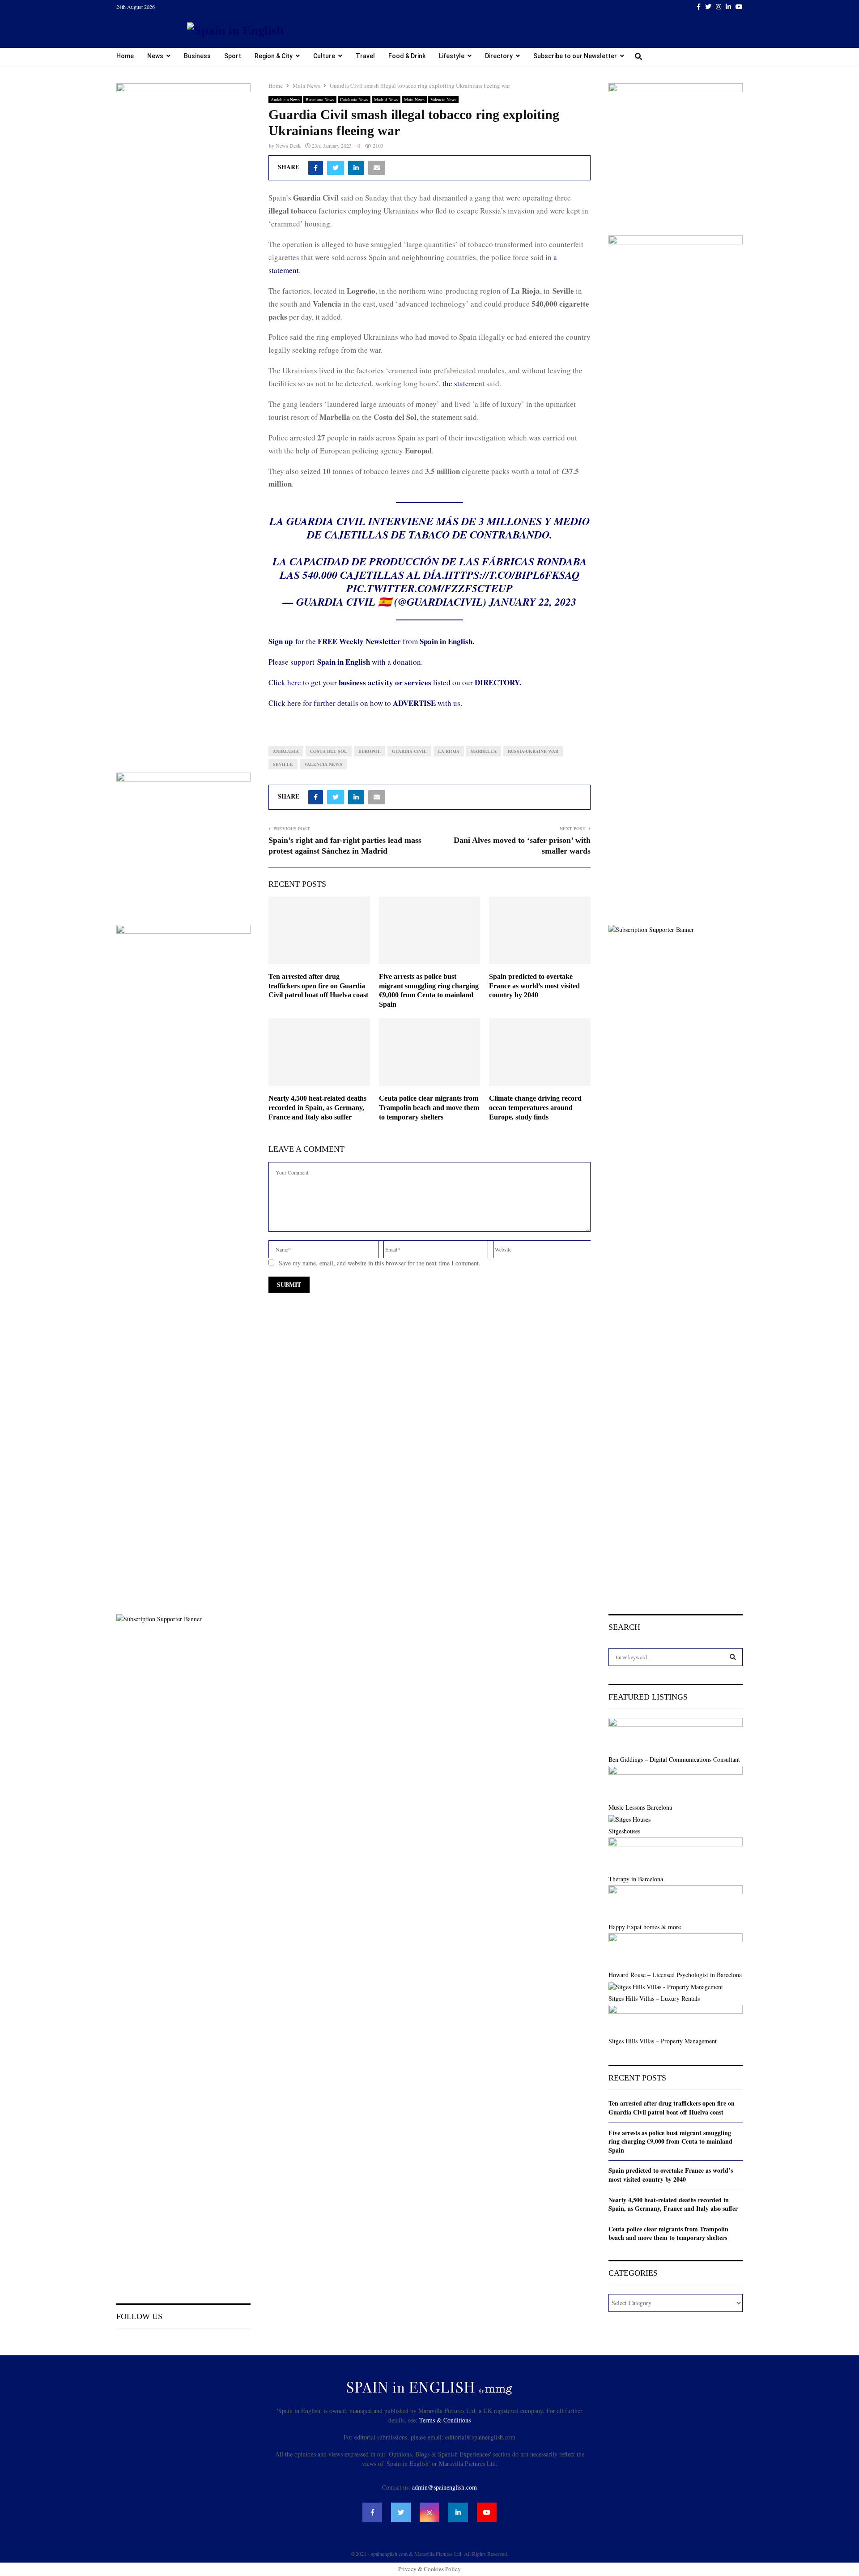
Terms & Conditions (445, 2420)
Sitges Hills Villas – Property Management (663, 2041)
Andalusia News (285, 99)
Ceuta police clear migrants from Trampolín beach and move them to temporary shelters (429, 1108)
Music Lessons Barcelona (640, 1807)
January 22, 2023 (533, 602)
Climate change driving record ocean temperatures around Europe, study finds (535, 1108)
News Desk (288, 145)
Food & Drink (407, 56)
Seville (283, 764)
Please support (293, 662)
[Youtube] (487, 2512)
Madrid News (386, 99)
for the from (371, 641)
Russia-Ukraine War (533, 751)
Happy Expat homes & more (645, 1927)
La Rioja (449, 751)
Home (125, 56)
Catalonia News (354, 99)
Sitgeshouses (624, 1831)
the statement (464, 383)
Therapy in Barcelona (636, 1879)
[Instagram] (429, 2512)
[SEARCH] (733, 1657)
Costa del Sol (329, 751)
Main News (414, 99)
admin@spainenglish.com (444, 2487)
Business (197, 56)
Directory (499, 56)
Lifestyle (452, 56)
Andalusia (286, 751)
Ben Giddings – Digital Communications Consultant (674, 1759)
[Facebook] (372, 2512)
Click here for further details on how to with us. (365, 703)
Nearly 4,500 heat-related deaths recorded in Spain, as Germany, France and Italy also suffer (317, 1108)
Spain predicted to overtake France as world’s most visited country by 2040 (534, 986)
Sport (233, 56)
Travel (365, 56)
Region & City (274, 56)
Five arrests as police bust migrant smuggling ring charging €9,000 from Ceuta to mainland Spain (670, 2141)
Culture (324, 56)
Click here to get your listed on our (395, 682)
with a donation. (370, 662)
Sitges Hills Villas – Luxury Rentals (654, 1998)
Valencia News (443, 99)
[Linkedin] (458, 2512)
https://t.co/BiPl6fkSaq (512, 575)
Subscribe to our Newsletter (575, 56)
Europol (370, 751)
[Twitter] (401, 2512)
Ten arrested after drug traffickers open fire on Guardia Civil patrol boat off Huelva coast (318, 986)
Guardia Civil (409, 751)
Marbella (484, 751)
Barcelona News (320, 99)
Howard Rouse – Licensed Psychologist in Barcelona (675, 1975)
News (155, 56)
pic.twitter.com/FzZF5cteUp (429, 588)
